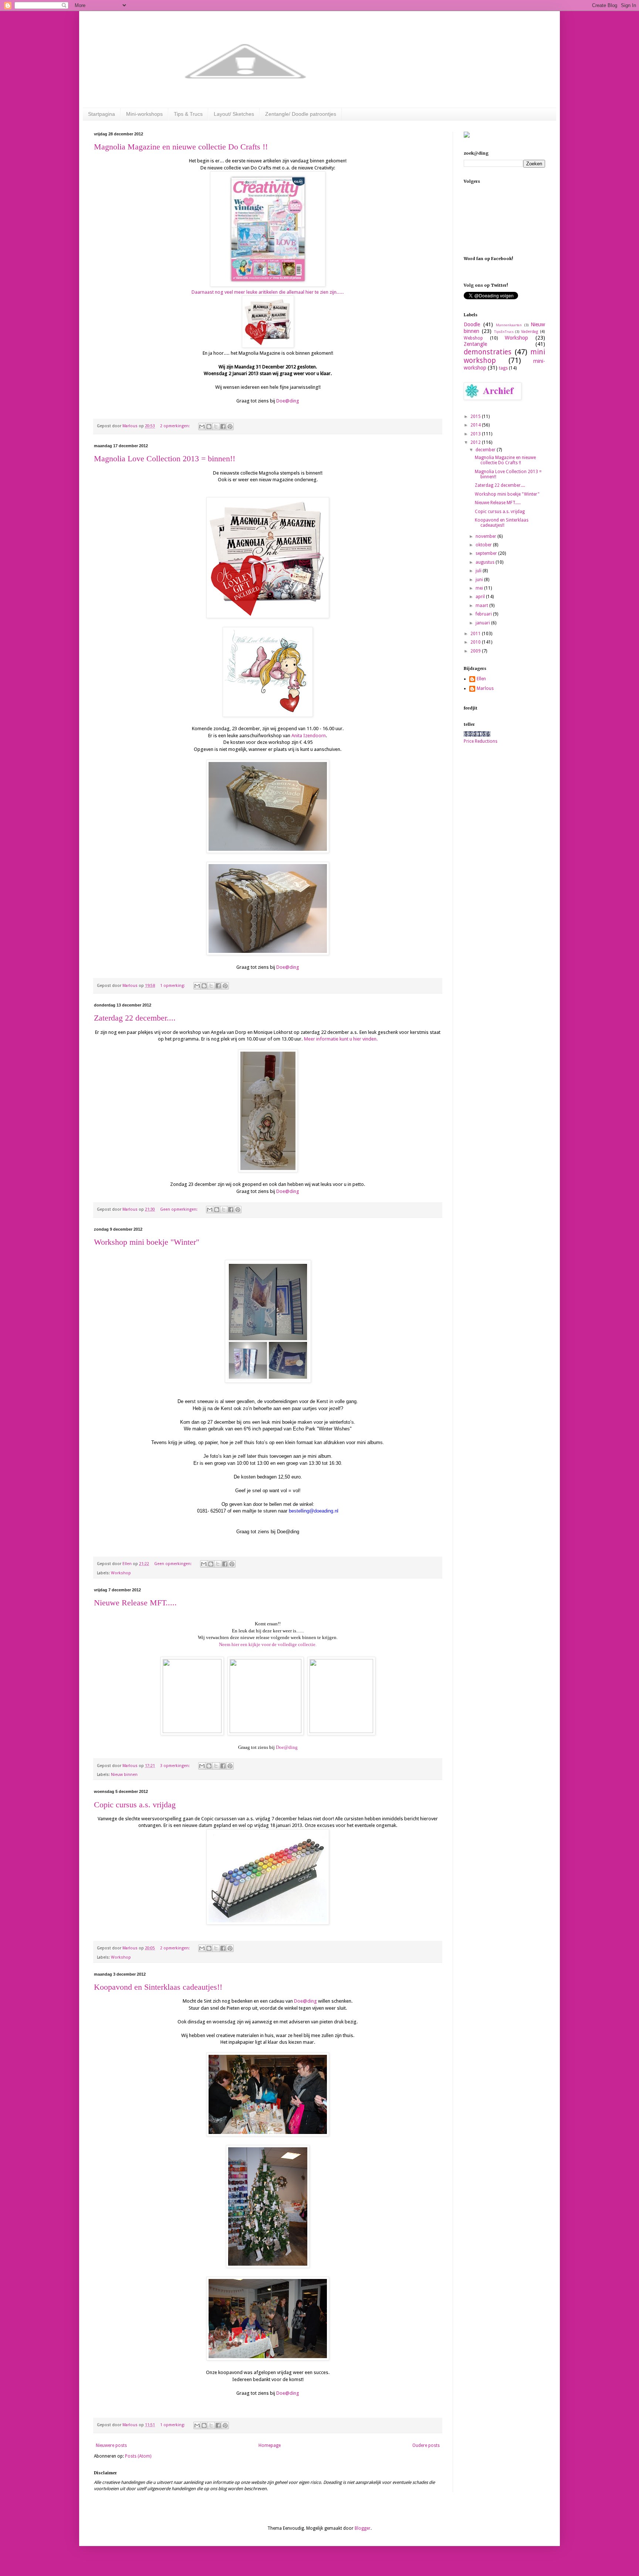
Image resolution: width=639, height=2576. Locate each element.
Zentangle (475, 344)
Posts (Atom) (138, 2456)
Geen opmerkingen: (179, 1209)
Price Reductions (481, 741)
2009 (476, 651)
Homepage (270, 2445)
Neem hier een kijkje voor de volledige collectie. (268, 1644)
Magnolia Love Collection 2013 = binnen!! (165, 458)
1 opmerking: (173, 986)
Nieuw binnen (124, 1775)
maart (482, 606)
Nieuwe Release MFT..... (135, 1603)
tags (503, 368)
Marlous (485, 688)
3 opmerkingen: (175, 1766)
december (486, 450)
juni (480, 580)
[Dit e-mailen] (202, 426)
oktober (484, 545)
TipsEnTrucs (504, 332)
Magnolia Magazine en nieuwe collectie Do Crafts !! (181, 147)
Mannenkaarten (509, 325)
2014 (476, 425)
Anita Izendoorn (309, 736)
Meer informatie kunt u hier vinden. (341, 1039)
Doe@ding (288, 401)
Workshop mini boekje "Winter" (147, 1242)
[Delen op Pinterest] (230, 426)
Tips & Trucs (188, 114)
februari (484, 614)
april (481, 597)
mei (480, 588)
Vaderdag (530, 332)
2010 (476, 642)
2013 (476, 434)
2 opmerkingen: (175, 426)
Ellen (481, 679)
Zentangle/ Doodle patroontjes (301, 114)
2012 (476, 442)
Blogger (363, 2528)
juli (479, 571)
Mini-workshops (144, 114)
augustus (486, 562)
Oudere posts (426, 2445)
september (487, 553)
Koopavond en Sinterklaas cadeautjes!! (158, 1987)
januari (483, 623)
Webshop (473, 338)
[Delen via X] (216, 426)
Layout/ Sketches (234, 114)
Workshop (121, 1573)
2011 (476, 634)
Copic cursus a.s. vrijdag (135, 1805)
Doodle (472, 324)
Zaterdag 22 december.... (135, 1018)
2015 (476, 417)
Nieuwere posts (111, 2445)
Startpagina (102, 114)
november (486, 536)
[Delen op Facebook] (223, 426)
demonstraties (488, 352)
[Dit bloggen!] (209, 426)
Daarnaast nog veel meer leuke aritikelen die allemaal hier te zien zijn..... (268, 292)
